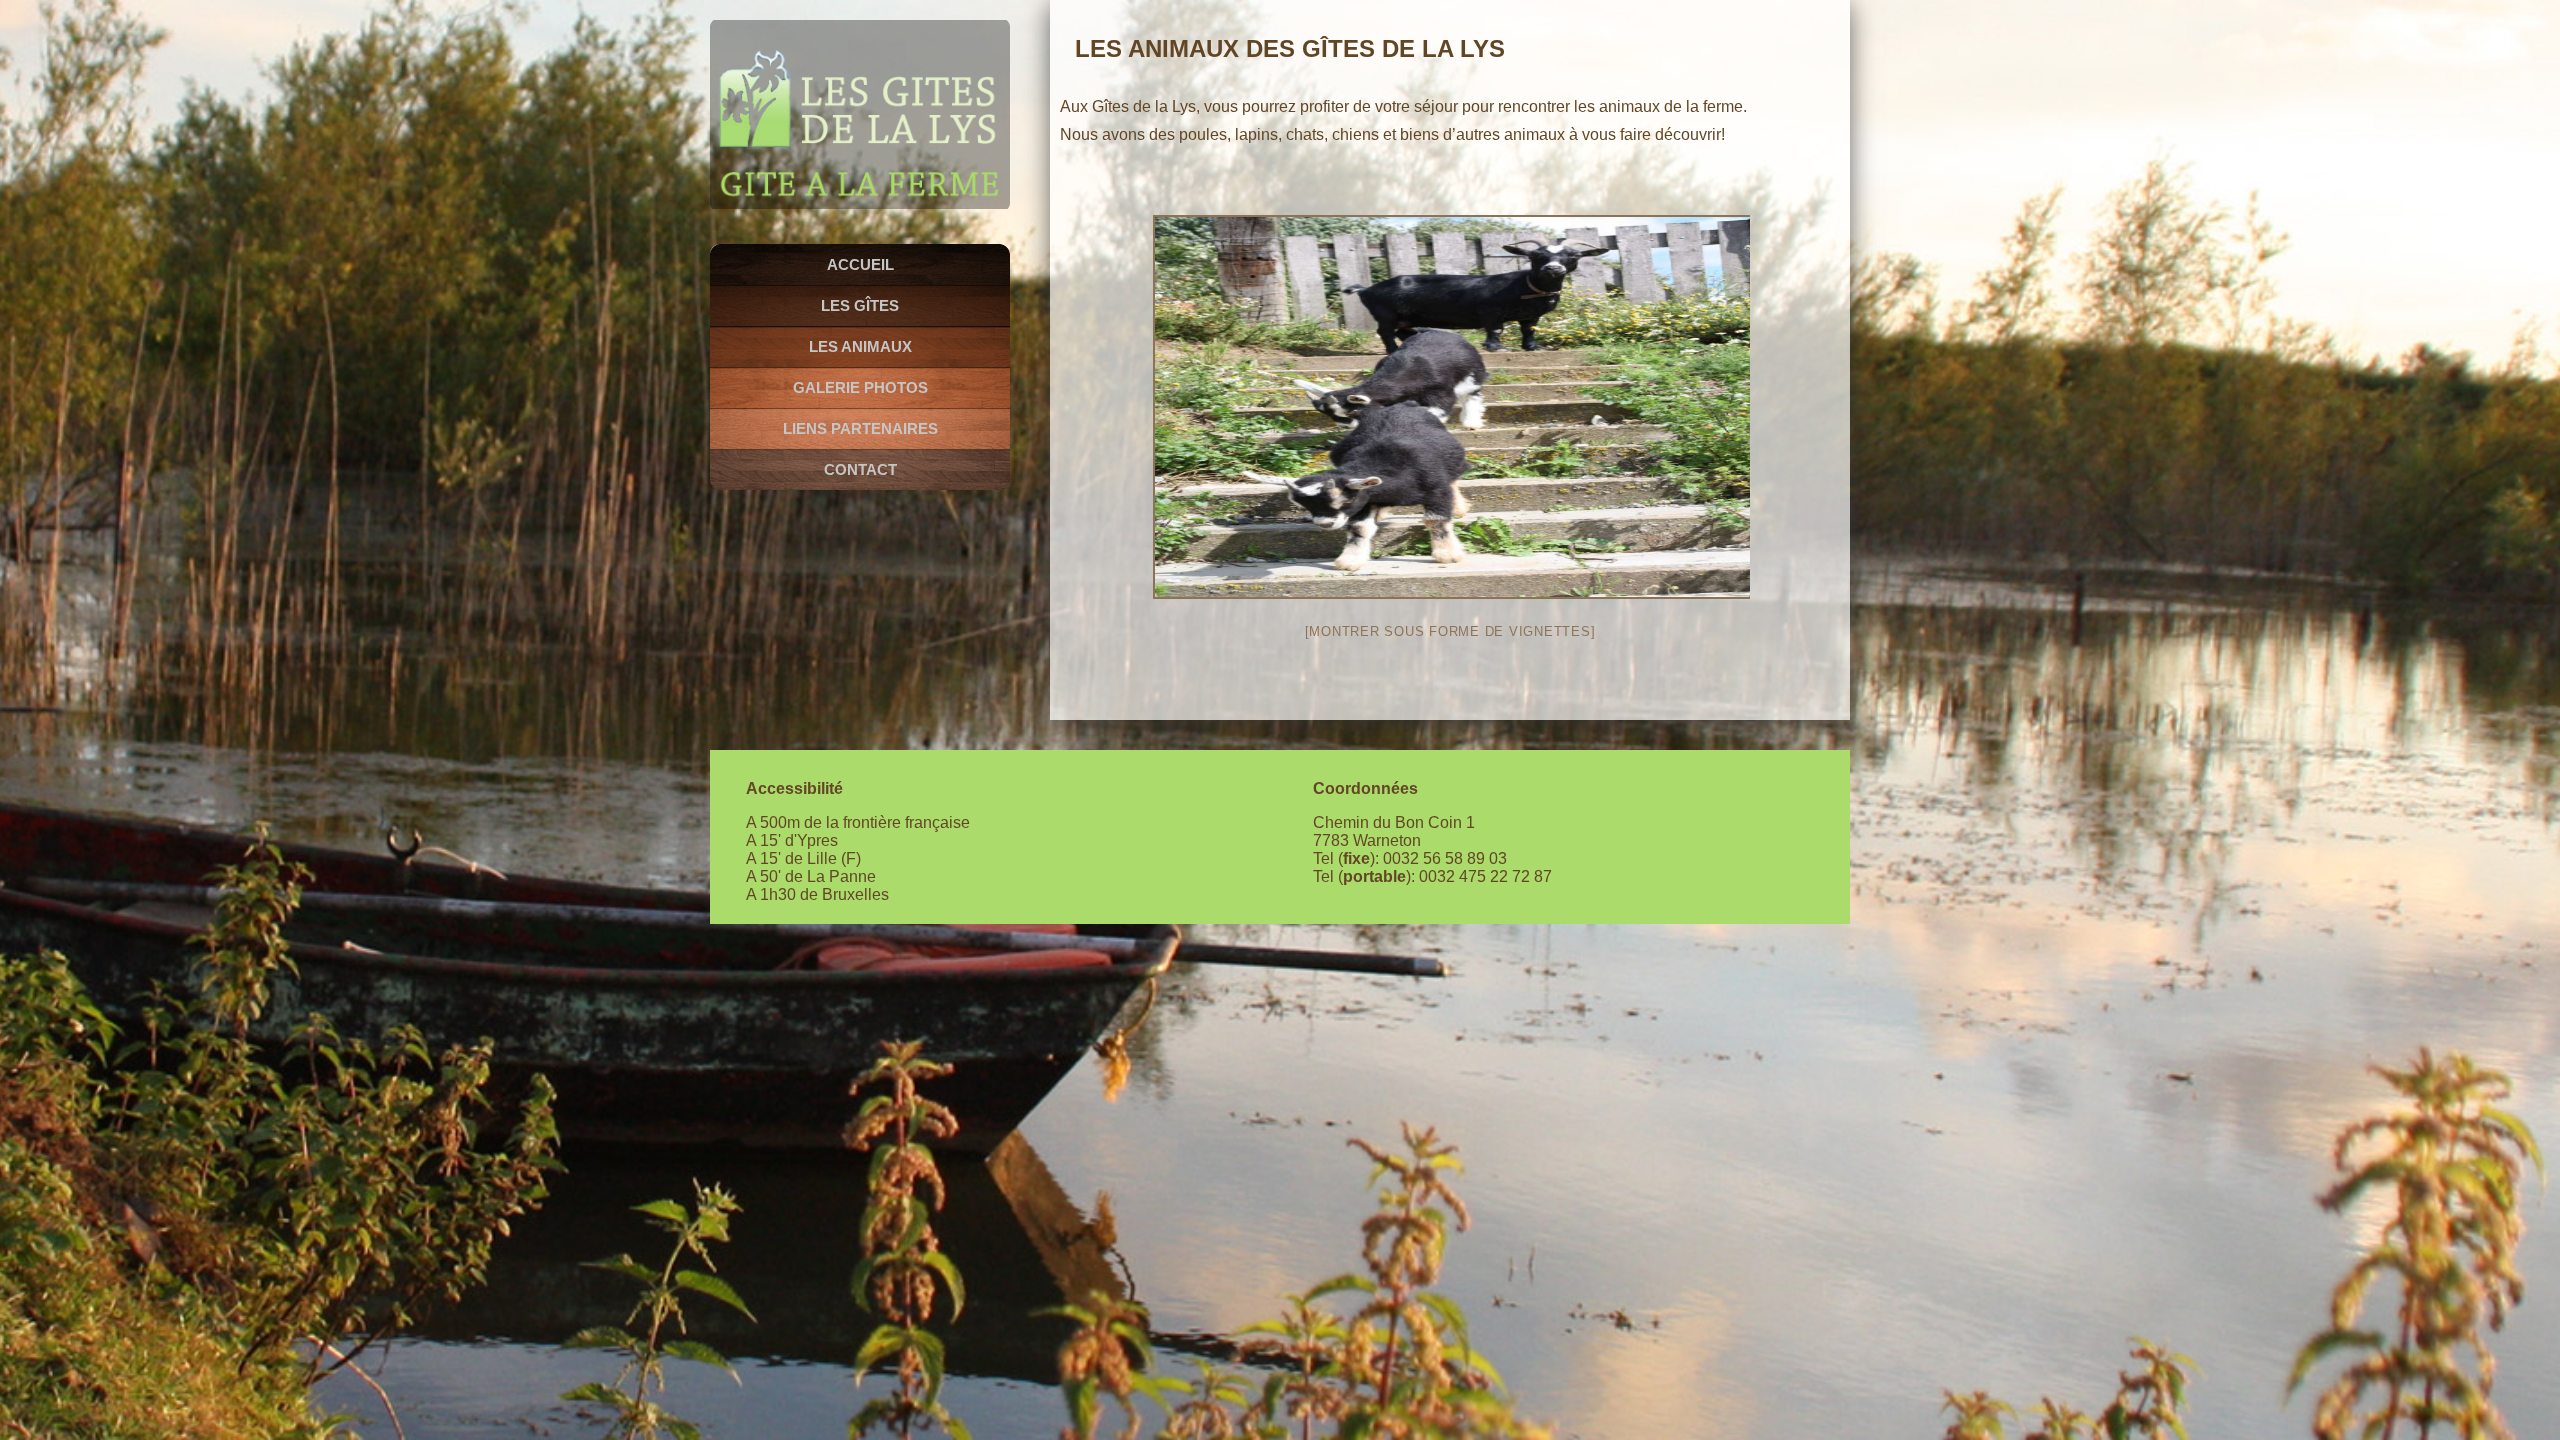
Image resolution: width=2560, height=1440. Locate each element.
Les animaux (860, 346)
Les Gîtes (860, 305)
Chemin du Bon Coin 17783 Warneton (1394, 831)
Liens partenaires (860, 428)
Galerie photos (860, 387)
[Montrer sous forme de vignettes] (1450, 631)
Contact (860, 469)
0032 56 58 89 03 (1445, 858)
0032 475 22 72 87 (1485, 876)
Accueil (860, 264)
